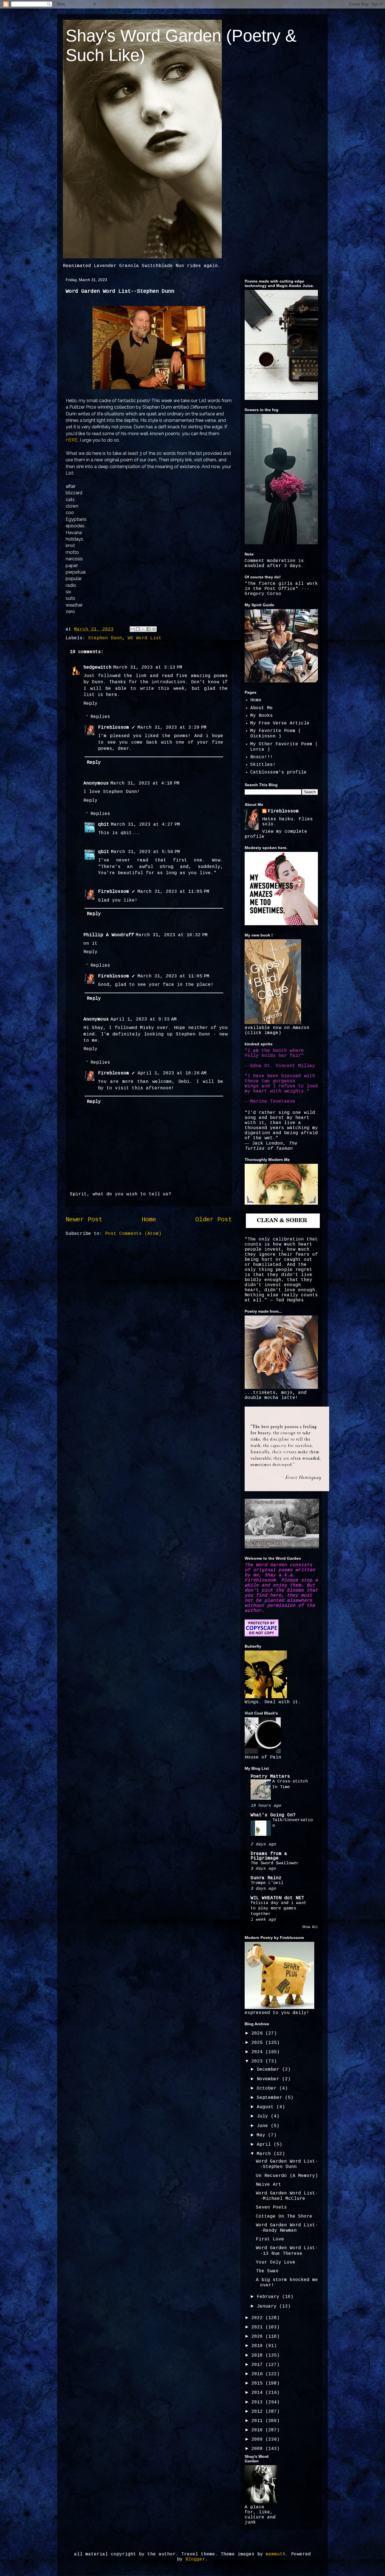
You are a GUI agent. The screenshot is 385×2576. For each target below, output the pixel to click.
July (264, 2116)
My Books (262, 716)
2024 (258, 2052)
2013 (258, 2402)
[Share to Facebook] (149, 629)
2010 (258, 2430)
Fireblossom (114, 728)
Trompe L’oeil (267, 1883)
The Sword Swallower (275, 1863)
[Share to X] (143, 629)
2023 (258, 2061)
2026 (258, 2033)
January (268, 2306)
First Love (270, 2239)
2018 (258, 2355)
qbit (104, 825)
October (268, 2088)
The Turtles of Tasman (271, 1146)
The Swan (267, 2271)
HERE (72, 440)
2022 (258, 2318)
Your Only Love (276, 2262)
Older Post (214, 1220)
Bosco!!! (262, 757)
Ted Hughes (290, 1300)
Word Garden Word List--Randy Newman (287, 2228)
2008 (258, 2449)
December (269, 2070)
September (271, 2098)
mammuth (276, 2554)
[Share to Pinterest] (154, 629)
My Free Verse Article (280, 723)
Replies (100, 717)
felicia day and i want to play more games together (278, 1909)
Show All (310, 1927)
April (265, 2145)
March (265, 2154)
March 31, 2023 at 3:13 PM (148, 667)
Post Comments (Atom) (133, 1234)
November (269, 2079)
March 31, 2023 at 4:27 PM (146, 825)
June (264, 2126)
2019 (258, 2346)
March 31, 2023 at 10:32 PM (172, 935)
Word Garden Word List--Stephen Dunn (287, 2164)
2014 (258, 2393)
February (269, 2297)
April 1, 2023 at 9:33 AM (144, 1019)
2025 (258, 2043)
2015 (258, 2383)
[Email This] (132, 629)
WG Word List (145, 638)
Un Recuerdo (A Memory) (287, 2176)
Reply (90, 704)
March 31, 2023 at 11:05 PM (173, 892)
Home (149, 1220)
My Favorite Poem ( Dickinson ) (276, 734)
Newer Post (84, 1220)
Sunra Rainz (266, 1878)
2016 (258, 2374)
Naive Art (269, 2185)
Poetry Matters (270, 1777)
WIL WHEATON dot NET (277, 1898)
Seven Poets (271, 2207)
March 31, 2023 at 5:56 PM (146, 852)
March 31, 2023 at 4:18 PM (145, 783)
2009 (258, 2440)
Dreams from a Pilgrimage (269, 1856)
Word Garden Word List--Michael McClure (287, 2196)
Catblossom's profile (278, 772)
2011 (258, 2421)
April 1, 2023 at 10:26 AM (172, 1073)
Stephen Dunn (105, 638)
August (267, 2107)
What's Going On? (273, 1815)
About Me (262, 708)
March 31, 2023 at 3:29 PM (172, 728)
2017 (258, 2365)
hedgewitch (98, 667)
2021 (258, 2327)
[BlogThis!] (138, 629)
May (262, 2135)
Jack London (267, 1143)
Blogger (195, 2559)
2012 (258, 2412)
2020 (258, 2337)
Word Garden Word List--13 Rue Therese (287, 2251)
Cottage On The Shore (284, 2216)
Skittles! (263, 765)
